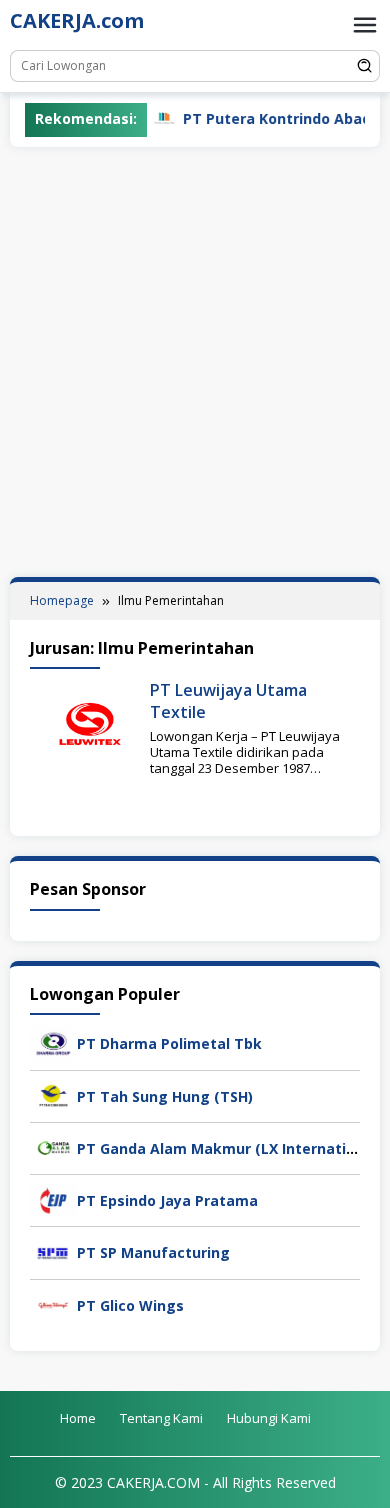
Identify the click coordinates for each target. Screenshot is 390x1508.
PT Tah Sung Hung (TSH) (165, 1096)
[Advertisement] (195, 362)
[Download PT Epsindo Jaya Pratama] (53, 1198)
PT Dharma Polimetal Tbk (169, 1043)
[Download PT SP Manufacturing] (53, 1251)
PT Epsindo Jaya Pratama (167, 1200)
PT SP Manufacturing (153, 1252)
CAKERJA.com (77, 20)
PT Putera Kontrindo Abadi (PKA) (273, 118)
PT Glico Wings (130, 1305)
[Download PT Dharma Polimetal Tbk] (53, 1042)
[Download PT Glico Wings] (53, 1303)
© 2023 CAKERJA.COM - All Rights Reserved (195, 1482)
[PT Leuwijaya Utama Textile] (90, 722)
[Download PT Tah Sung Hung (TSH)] (53, 1094)
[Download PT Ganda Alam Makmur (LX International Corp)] (53, 1146)
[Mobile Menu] (365, 25)
